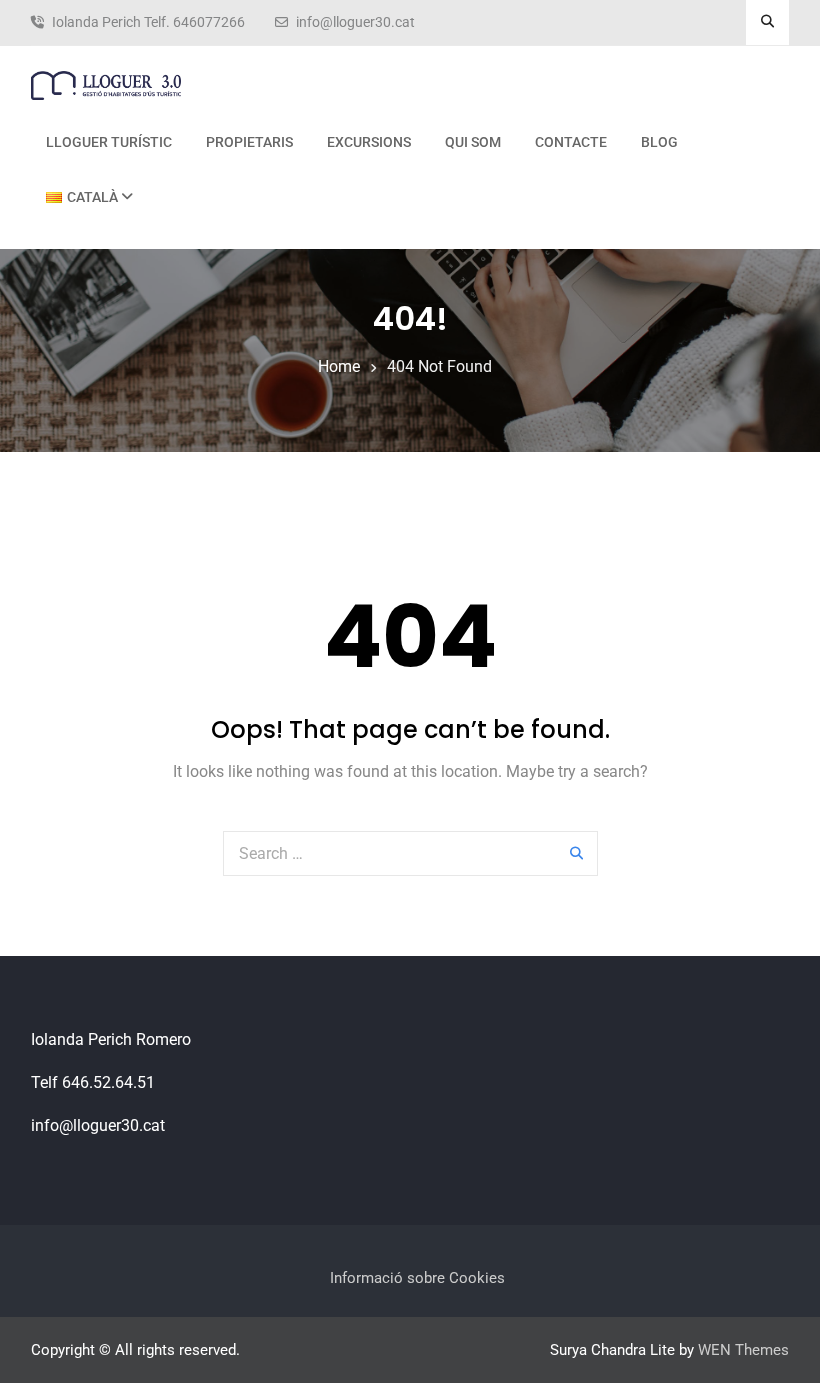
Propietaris (249, 142)
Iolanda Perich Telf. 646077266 (148, 22)
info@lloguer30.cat (355, 22)
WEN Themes (743, 1350)
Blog (659, 142)
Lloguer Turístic (109, 142)
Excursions (369, 142)
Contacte (571, 142)
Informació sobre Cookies (417, 1278)
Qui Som (473, 142)
